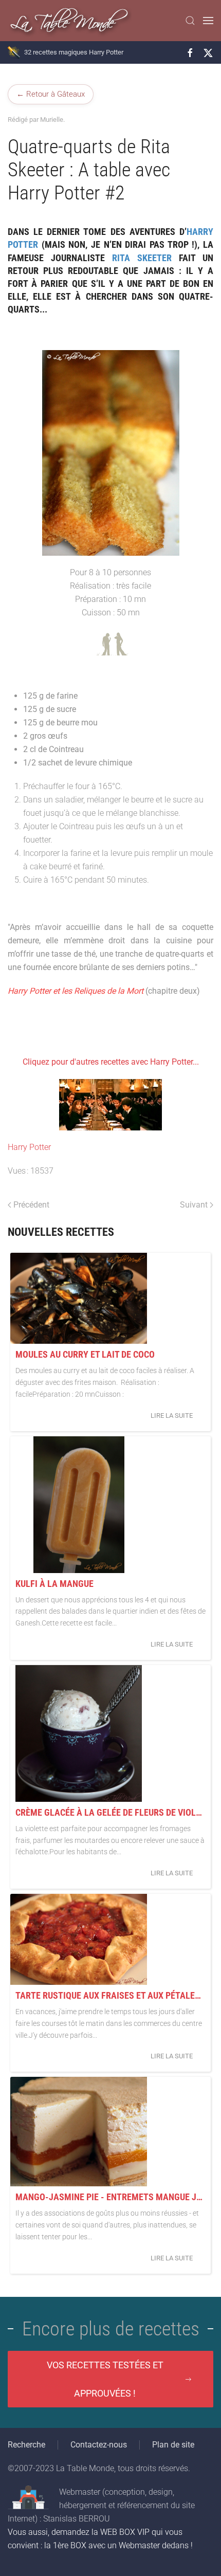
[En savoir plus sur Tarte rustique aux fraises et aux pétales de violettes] (79, 1939)
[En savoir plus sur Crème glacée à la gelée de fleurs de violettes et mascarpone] (79, 1733)
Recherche (26, 2445)
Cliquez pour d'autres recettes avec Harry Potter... (111, 1062)
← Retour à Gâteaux (51, 94)
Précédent (31, 1205)
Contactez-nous (99, 2445)
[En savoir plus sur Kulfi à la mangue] (79, 1505)
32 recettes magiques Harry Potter (74, 52)
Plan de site (173, 2445)
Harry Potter (29, 1147)
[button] (190, 21)
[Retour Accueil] (70, 21)
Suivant (194, 1205)
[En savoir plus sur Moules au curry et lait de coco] (79, 1298)
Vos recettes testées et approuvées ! (105, 2379)
